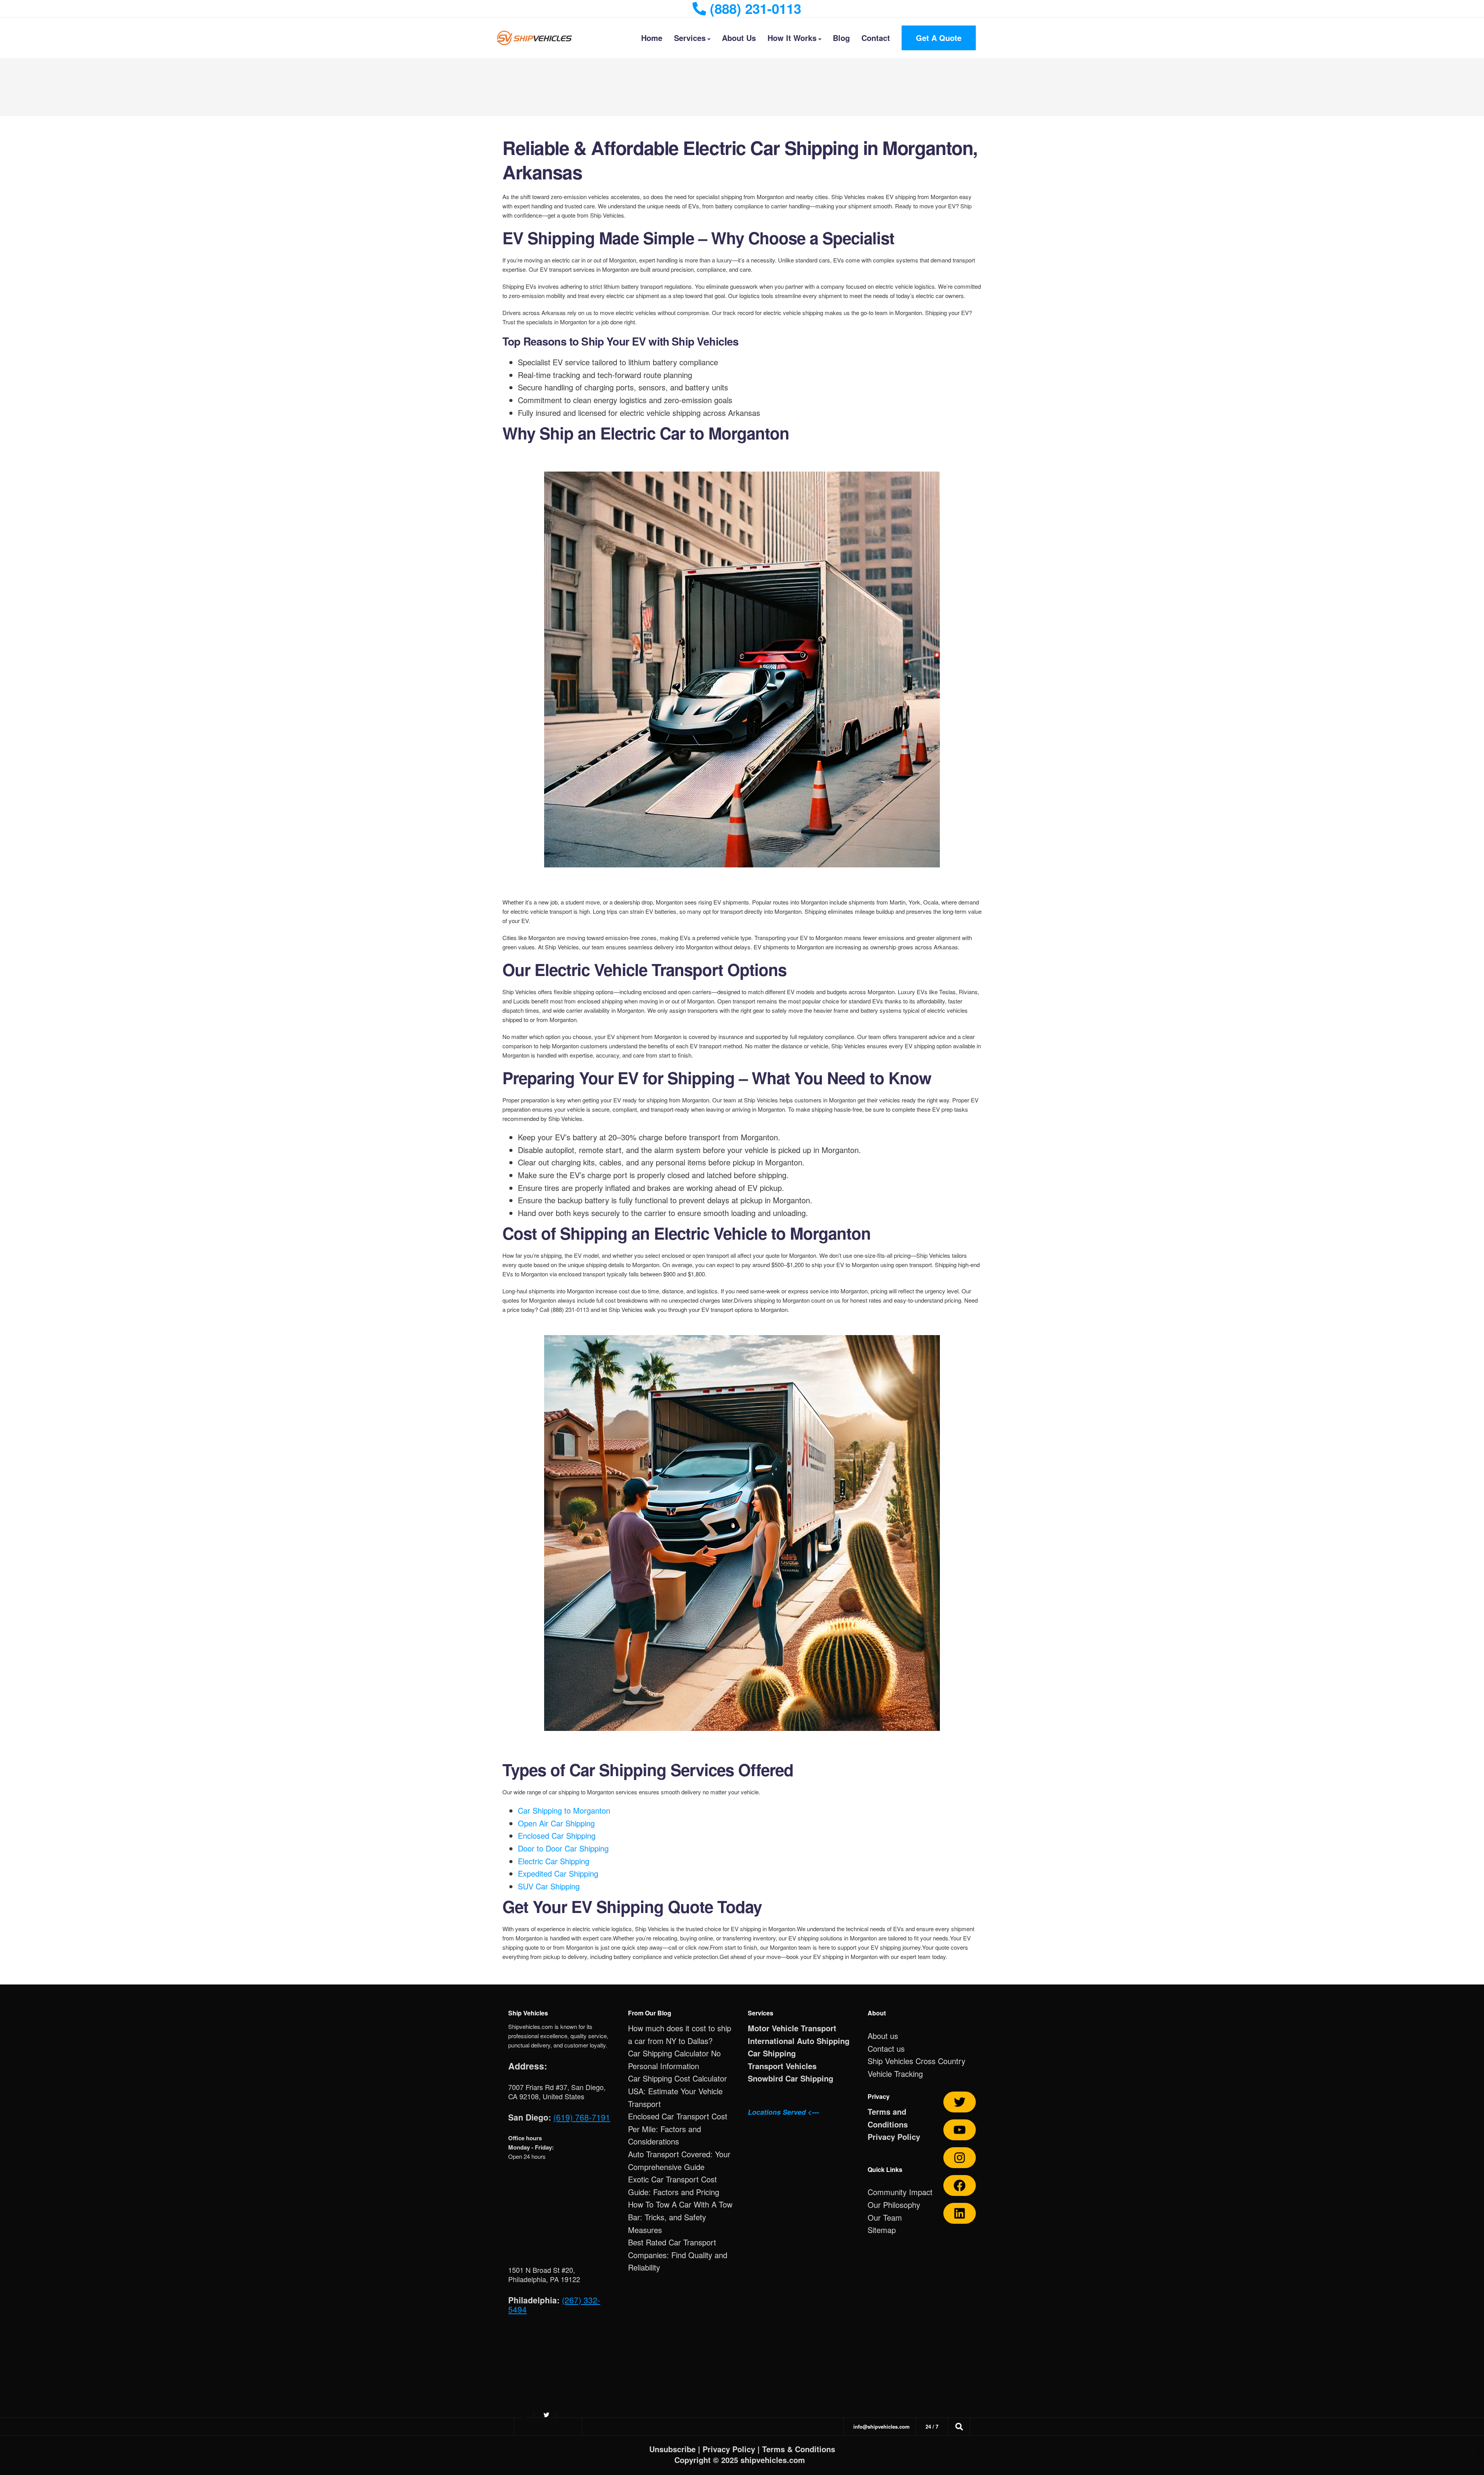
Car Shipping (772, 2053)
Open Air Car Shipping (556, 1823)
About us (883, 2036)
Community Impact (900, 2192)
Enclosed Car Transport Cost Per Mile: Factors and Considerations (678, 2129)
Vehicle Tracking (895, 2074)
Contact (876, 38)
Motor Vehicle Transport (792, 2028)
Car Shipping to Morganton (564, 1810)
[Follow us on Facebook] (960, 2185)
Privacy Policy (894, 2137)
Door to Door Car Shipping (563, 1848)
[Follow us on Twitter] (960, 2102)
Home (652, 38)
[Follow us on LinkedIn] (960, 2213)
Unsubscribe (672, 2449)
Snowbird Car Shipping (791, 2078)
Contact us (886, 2048)
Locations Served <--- (783, 2112)
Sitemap (882, 2230)
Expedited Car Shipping (558, 1873)
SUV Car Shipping (549, 1886)
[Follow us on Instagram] (960, 2158)
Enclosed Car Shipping (557, 1835)
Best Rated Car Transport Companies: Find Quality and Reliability (678, 2255)
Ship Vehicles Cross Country (916, 2061)
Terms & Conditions (799, 2449)
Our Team (885, 2217)
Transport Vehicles (782, 2066)
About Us (739, 38)
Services (690, 38)
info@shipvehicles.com (882, 2426)
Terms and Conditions (888, 2118)
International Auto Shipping (799, 2041)
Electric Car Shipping (554, 1861)
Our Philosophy (894, 2205)
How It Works (792, 38)
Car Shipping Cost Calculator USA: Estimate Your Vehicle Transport (677, 2091)
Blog (841, 38)
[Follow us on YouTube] (960, 2130)
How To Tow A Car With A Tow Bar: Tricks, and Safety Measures (680, 2217)
